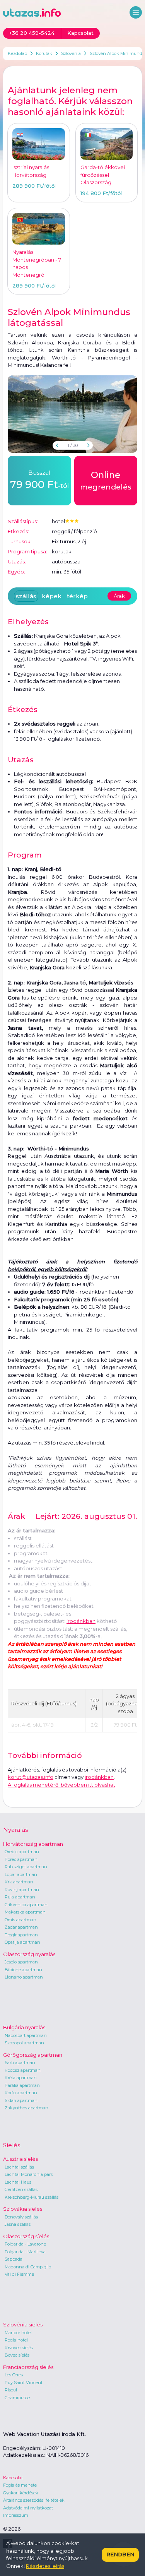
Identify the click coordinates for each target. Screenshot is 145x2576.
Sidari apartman (21, 2100)
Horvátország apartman (33, 1844)
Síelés (12, 2145)
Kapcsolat (13, 2478)
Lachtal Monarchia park (29, 2174)
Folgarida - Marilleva (25, 2252)
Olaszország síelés (26, 2236)
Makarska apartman (25, 1912)
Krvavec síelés (19, 2348)
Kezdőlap (17, 53)
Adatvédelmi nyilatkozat (28, 2508)
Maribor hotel (18, 2333)
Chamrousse (17, 2398)
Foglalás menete (20, 2485)
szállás (26, 596)
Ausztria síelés (20, 2159)
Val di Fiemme (19, 2274)
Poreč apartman (21, 1859)
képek (52, 596)
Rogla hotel (16, 2340)
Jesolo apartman (21, 1962)
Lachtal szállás (19, 2167)
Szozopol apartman (24, 2043)
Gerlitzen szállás (21, 2189)
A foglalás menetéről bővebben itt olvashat (61, 1785)
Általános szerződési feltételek (34, 2500)
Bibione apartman (23, 1970)
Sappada (14, 2259)
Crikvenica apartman (26, 1905)
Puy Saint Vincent (24, 2383)
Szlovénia (71, 53)
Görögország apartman (33, 2055)
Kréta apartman (21, 2078)
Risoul (11, 2390)
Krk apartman (19, 1882)
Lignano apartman (24, 1977)
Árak (119, 596)
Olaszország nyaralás (29, 1954)
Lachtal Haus (18, 2182)
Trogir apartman (21, 1935)
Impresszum (16, 2515)
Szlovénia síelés (23, 2324)
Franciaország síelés (28, 2367)
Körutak (44, 53)
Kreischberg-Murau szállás (32, 2197)
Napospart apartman (26, 2035)
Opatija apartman (22, 1942)
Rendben (120, 2554)
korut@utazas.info (31, 1777)
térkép (77, 596)
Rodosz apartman (23, 2070)
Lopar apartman (21, 1874)
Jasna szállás (18, 2224)
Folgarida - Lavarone (25, 2244)
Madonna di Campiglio (28, 2267)
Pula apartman (20, 1897)
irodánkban (81, 1621)
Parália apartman (22, 2085)
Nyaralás (15, 1830)
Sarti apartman (20, 2063)
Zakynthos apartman (26, 2108)
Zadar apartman (21, 1927)
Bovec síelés (17, 2355)
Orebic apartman (22, 1852)
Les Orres (14, 2375)
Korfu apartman (21, 2093)
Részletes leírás (45, 2566)
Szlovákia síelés (23, 2209)
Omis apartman (20, 1920)
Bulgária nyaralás (24, 2027)
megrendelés (106, 480)
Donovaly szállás (21, 2217)
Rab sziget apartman (26, 1867)
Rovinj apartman (22, 1890)
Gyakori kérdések (21, 2493)
